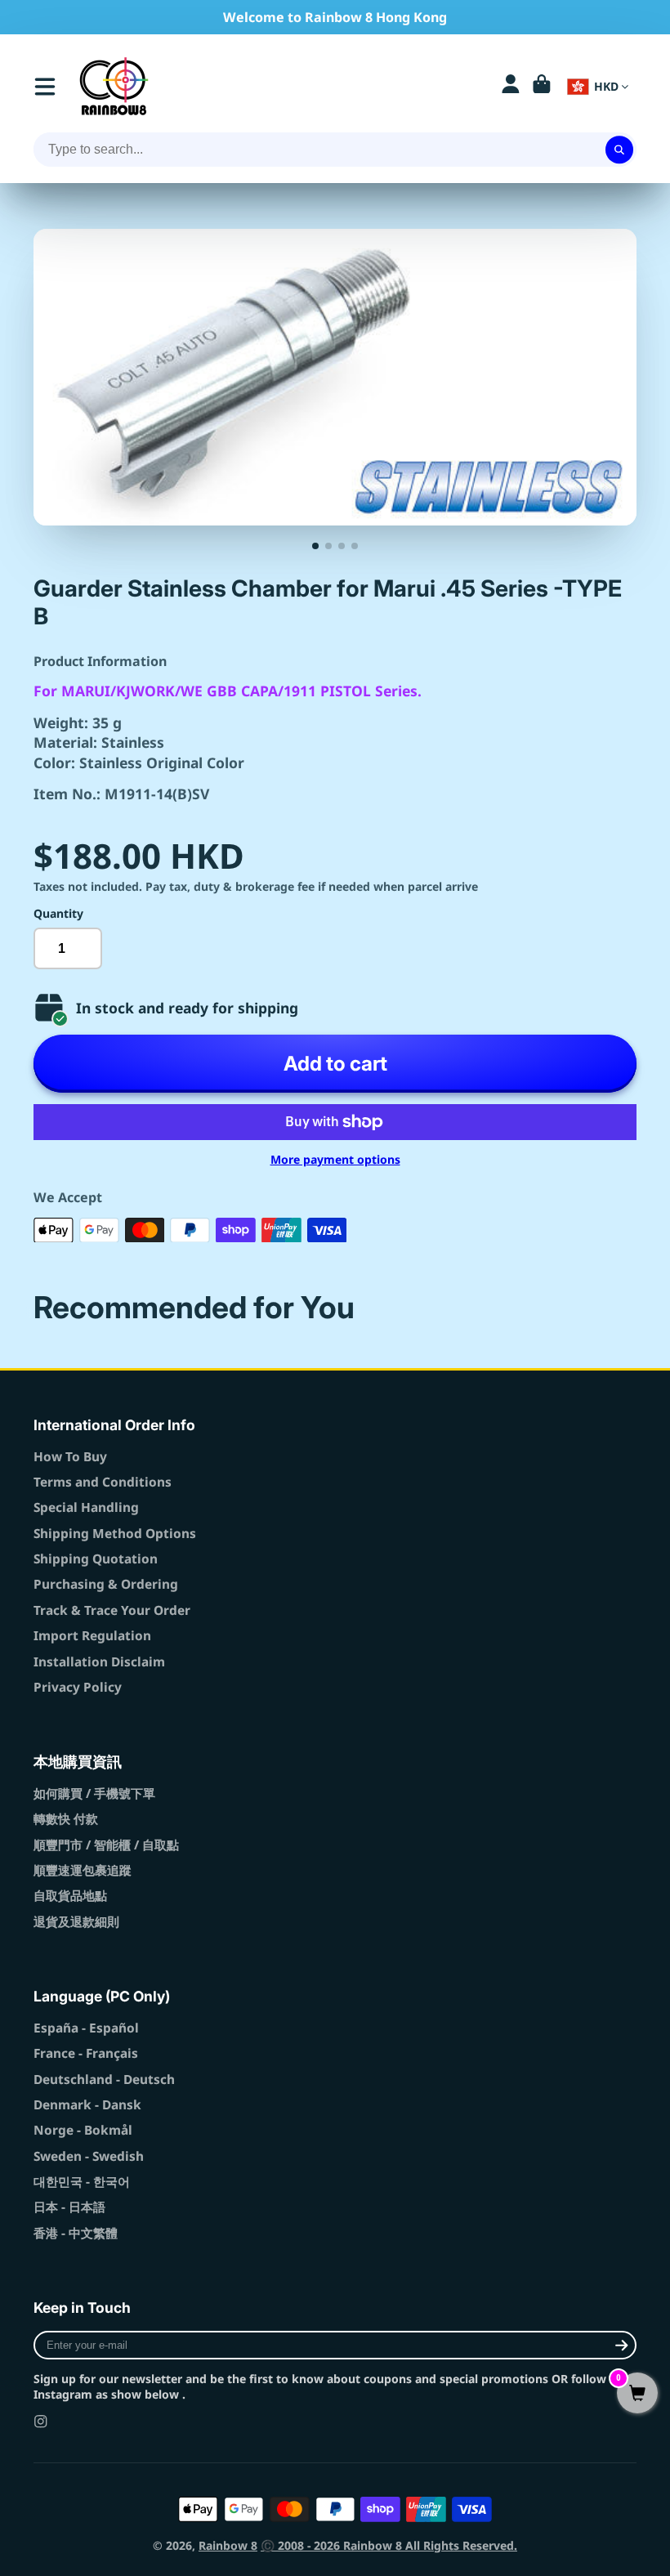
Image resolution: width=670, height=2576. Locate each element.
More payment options (335, 1159)
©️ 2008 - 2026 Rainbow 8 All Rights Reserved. (389, 2545)
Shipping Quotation (96, 1559)
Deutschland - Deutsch (104, 2080)
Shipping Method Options (115, 1534)
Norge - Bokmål (83, 2130)
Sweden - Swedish (89, 2156)
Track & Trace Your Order (112, 1610)
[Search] (619, 150)
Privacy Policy (78, 1687)
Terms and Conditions (103, 1482)
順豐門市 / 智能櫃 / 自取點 (106, 1845)
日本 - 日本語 (69, 2207)
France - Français (86, 2053)
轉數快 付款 (66, 1819)
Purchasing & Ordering (106, 1584)
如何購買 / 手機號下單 (94, 1793)
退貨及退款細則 (76, 1922)
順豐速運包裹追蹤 (83, 1870)
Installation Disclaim (99, 1662)
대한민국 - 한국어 (82, 2182)
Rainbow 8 (228, 2545)
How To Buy (70, 1457)
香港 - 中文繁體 (76, 2233)
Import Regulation (92, 1636)
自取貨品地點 (70, 1896)
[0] (637, 2394)
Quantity (58, 913)
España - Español (86, 2028)
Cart (542, 87)
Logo (114, 86)
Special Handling (86, 1507)
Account (511, 87)
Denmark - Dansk (87, 2105)
